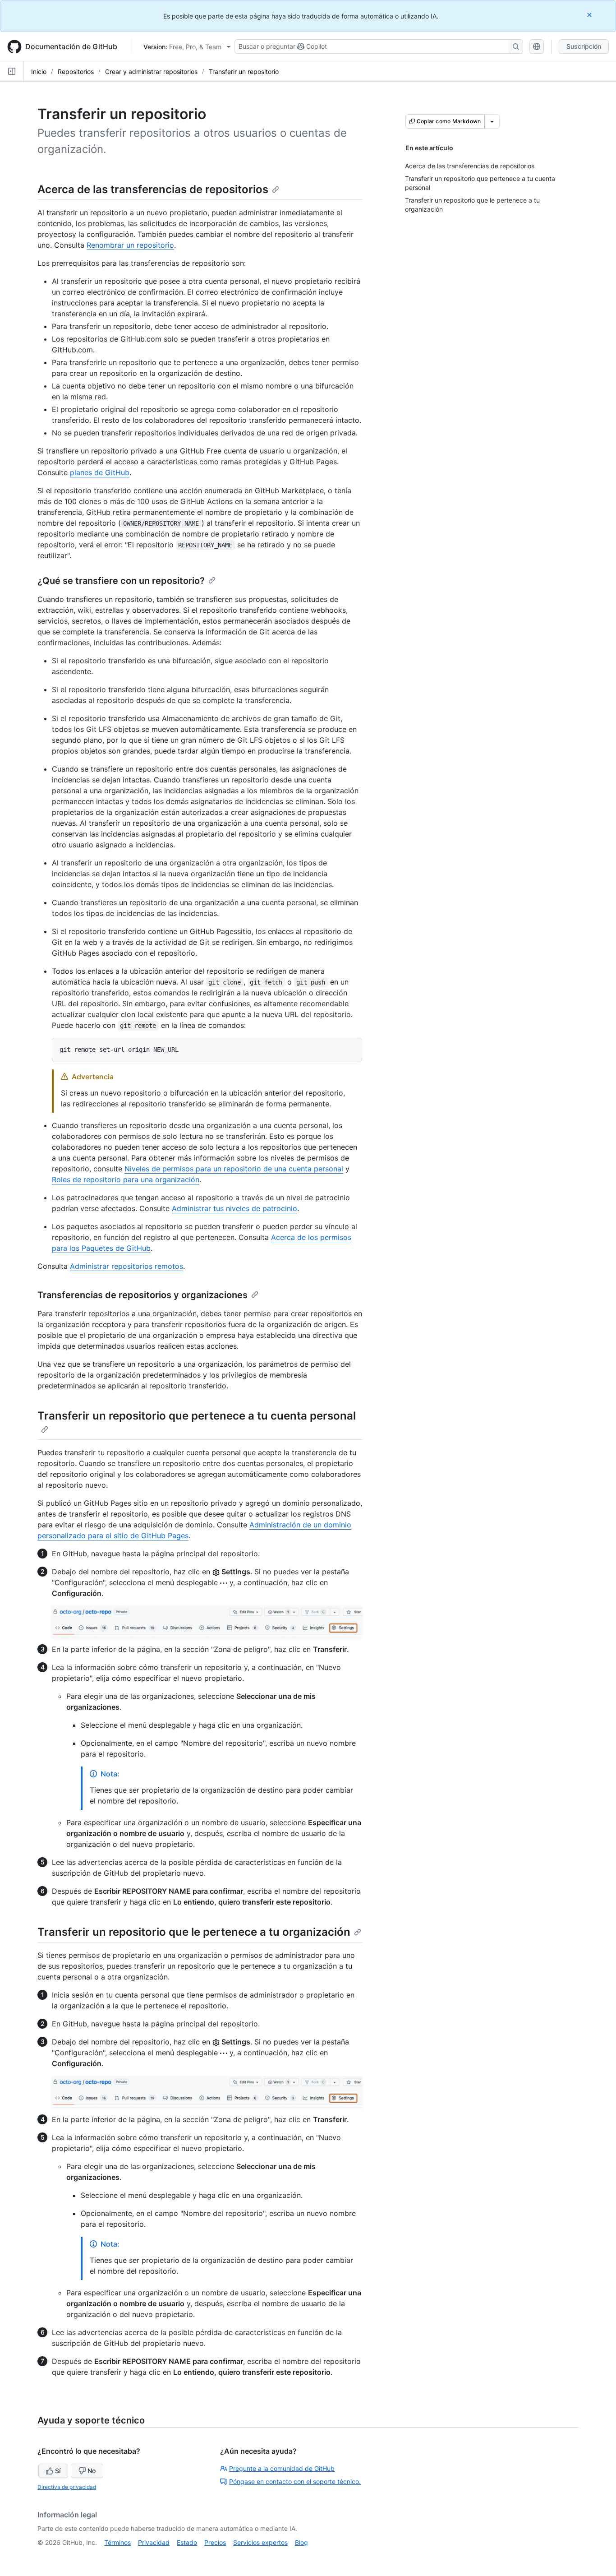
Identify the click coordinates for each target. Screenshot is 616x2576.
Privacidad (154, 2542)
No (92, 2471)
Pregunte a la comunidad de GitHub (282, 2468)
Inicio (39, 72)
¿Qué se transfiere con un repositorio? (121, 581)
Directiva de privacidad (67, 2487)
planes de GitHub (100, 472)
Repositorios (76, 72)
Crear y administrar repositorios (151, 72)
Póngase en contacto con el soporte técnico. (295, 2481)
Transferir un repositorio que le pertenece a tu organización (194, 1932)
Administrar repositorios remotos (126, 1266)
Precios (215, 2542)
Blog (301, 2542)
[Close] (590, 15)
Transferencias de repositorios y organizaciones (143, 1295)
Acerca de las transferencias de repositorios (153, 189)
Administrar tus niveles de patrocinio (234, 1208)
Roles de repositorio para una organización (126, 1179)
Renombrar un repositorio (130, 245)
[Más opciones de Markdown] (492, 121)
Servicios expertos (260, 2542)
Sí (58, 2471)
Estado (187, 2542)
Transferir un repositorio (244, 72)
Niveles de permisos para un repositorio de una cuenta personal (234, 1169)
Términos (117, 2542)
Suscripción (584, 46)
